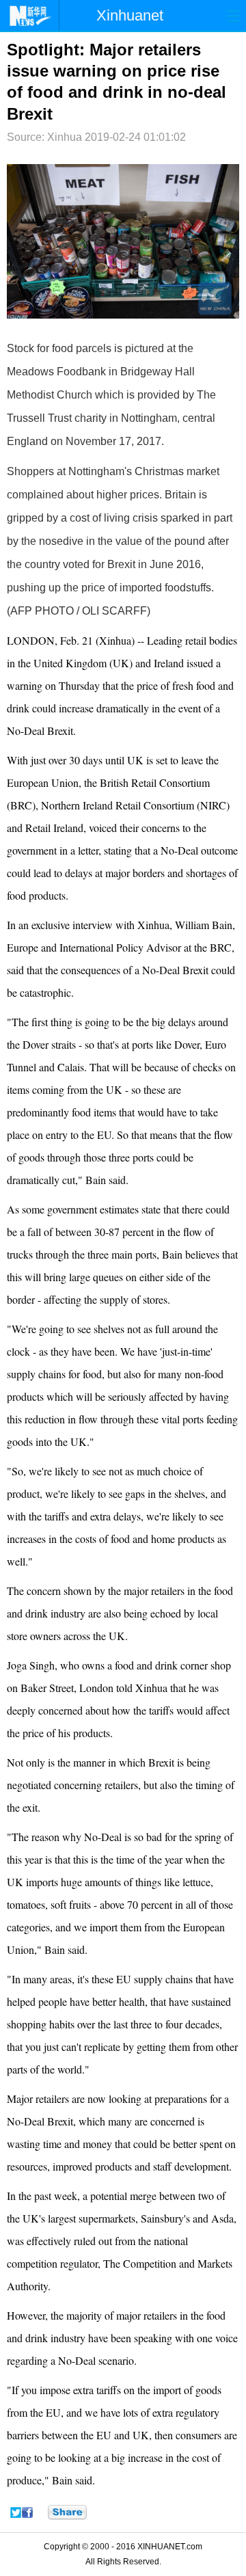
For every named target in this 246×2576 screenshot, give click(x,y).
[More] (67, 2512)
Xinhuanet (130, 15)
